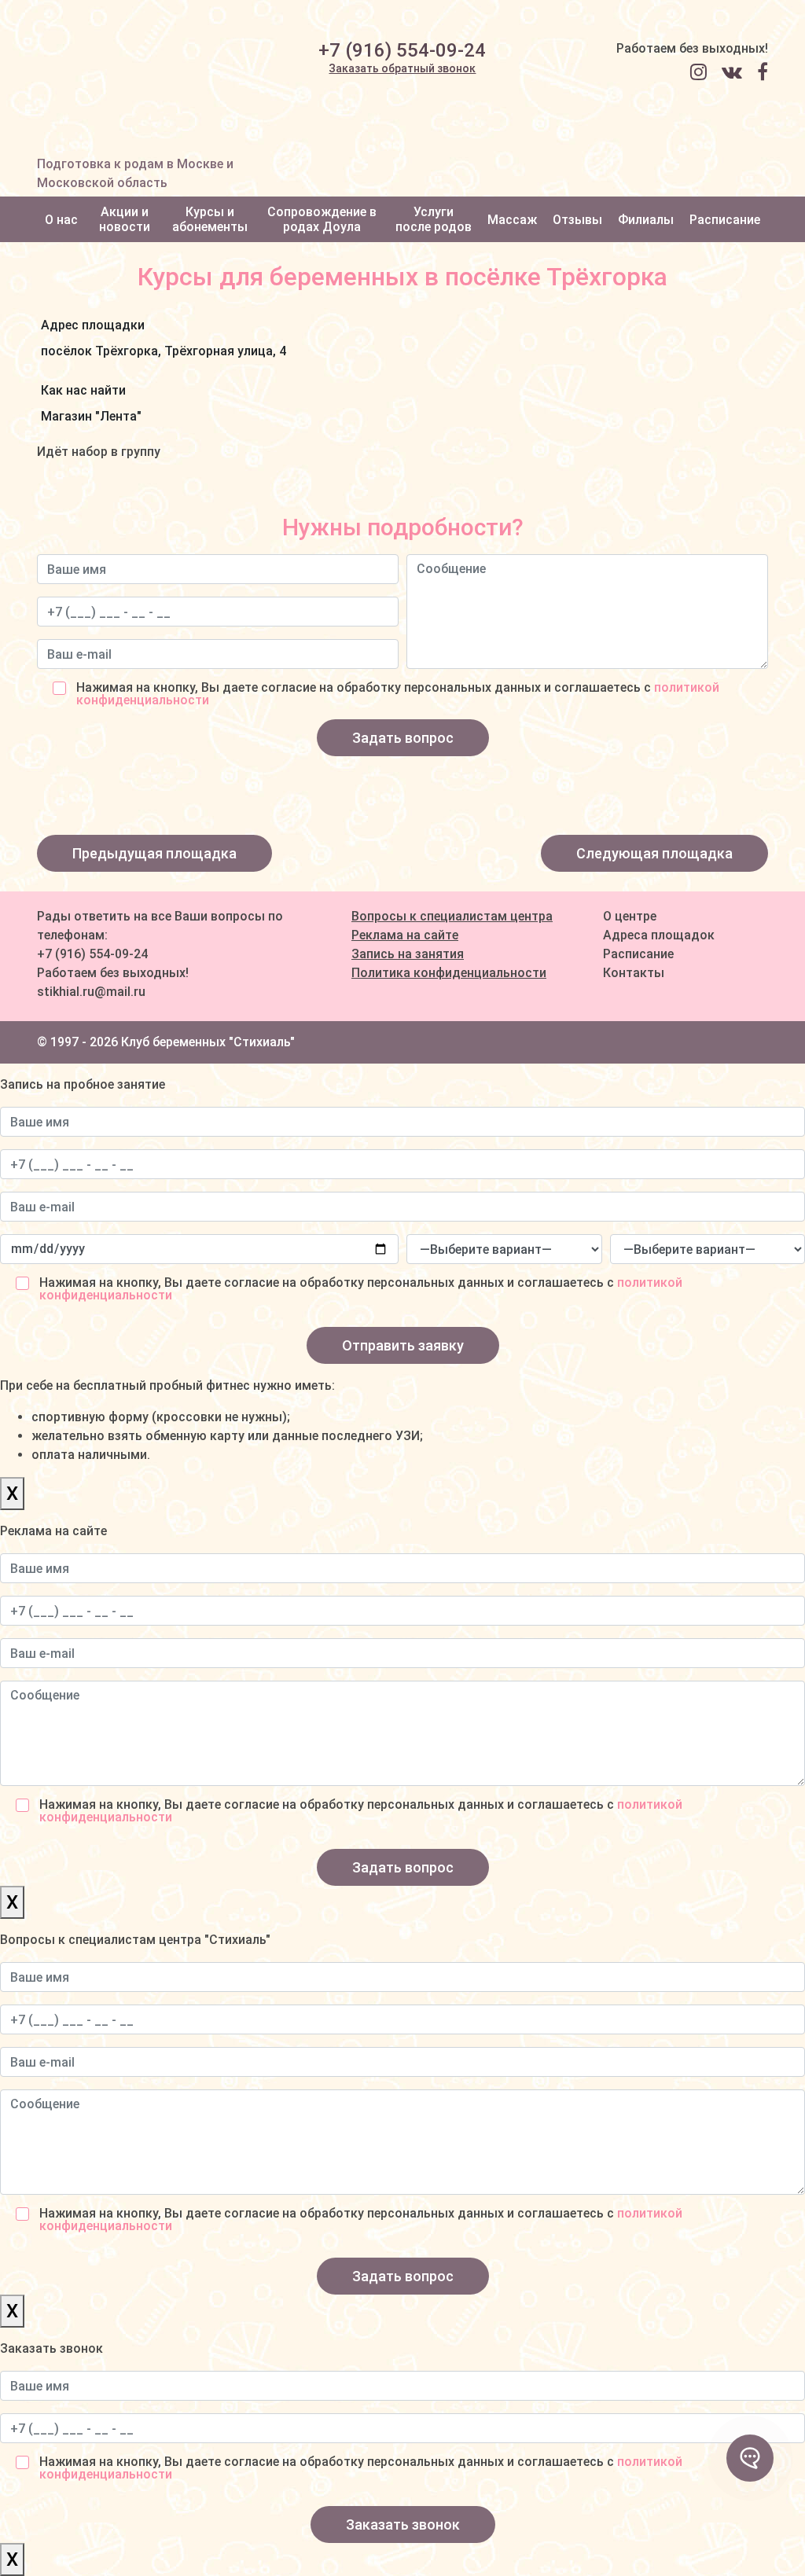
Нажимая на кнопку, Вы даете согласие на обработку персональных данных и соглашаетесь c (398, 694)
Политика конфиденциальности (449, 973)
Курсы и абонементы (210, 219)
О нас (61, 220)
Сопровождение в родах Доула (322, 219)
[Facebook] (763, 72)
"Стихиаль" (262, 1042)
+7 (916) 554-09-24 (402, 50)
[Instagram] (704, 72)
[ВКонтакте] (738, 72)
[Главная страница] (121, 77)
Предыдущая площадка (154, 853)
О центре (630, 916)
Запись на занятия (408, 954)
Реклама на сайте (405, 935)
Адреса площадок (659, 935)
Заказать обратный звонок (402, 68)
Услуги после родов (434, 219)
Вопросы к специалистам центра (452, 916)
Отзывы (577, 220)
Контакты (634, 973)
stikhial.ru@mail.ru (91, 992)
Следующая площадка (654, 853)
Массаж (512, 220)
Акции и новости (125, 219)
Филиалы (646, 220)
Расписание (725, 220)
